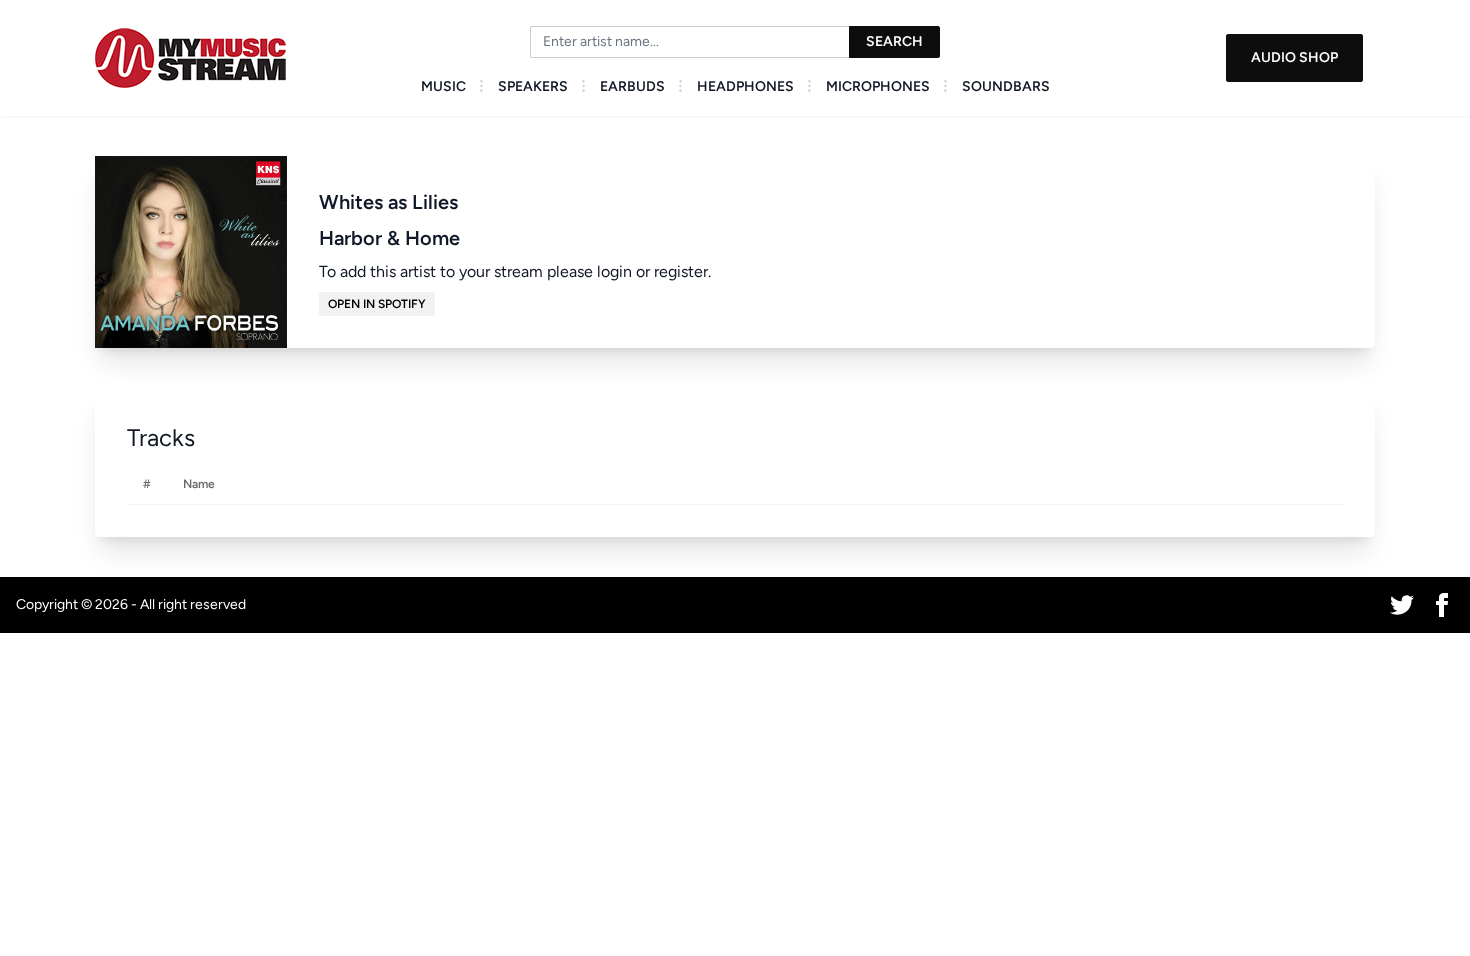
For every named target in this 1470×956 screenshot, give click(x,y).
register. (682, 271)
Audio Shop (1294, 57)
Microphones (878, 86)
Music (443, 86)
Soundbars (1006, 86)
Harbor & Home (389, 238)
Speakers (533, 86)
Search (894, 41)
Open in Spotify (377, 304)
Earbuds (632, 86)
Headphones (745, 86)
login (614, 271)
